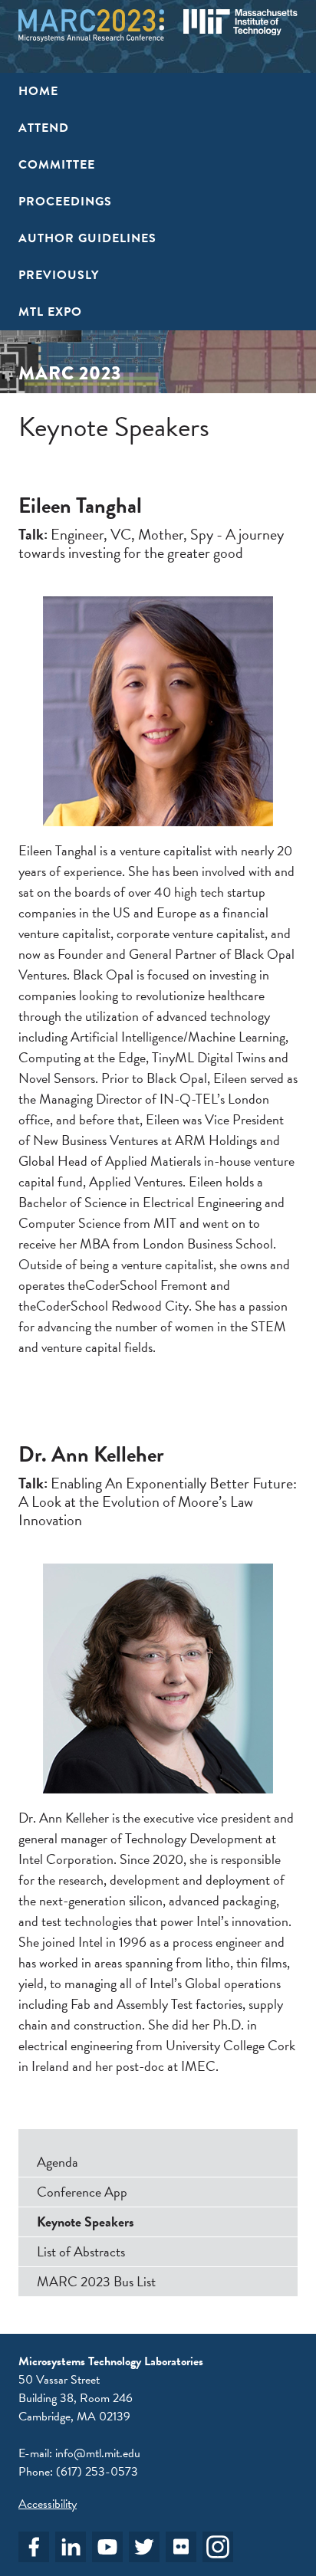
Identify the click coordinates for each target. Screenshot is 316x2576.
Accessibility (48, 2504)
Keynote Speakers (86, 2222)
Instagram (218, 2547)
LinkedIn (71, 2547)
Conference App (82, 2192)
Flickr (181, 2547)
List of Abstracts (81, 2251)
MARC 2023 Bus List (96, 2281)
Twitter (144, 2547)
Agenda (58, 2162)
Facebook (34, 2547)
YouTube (107, 2547)
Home (38, 91)
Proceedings (65, 202)
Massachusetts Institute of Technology (240, 22)
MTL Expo (50, 312)
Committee (57, 165)
